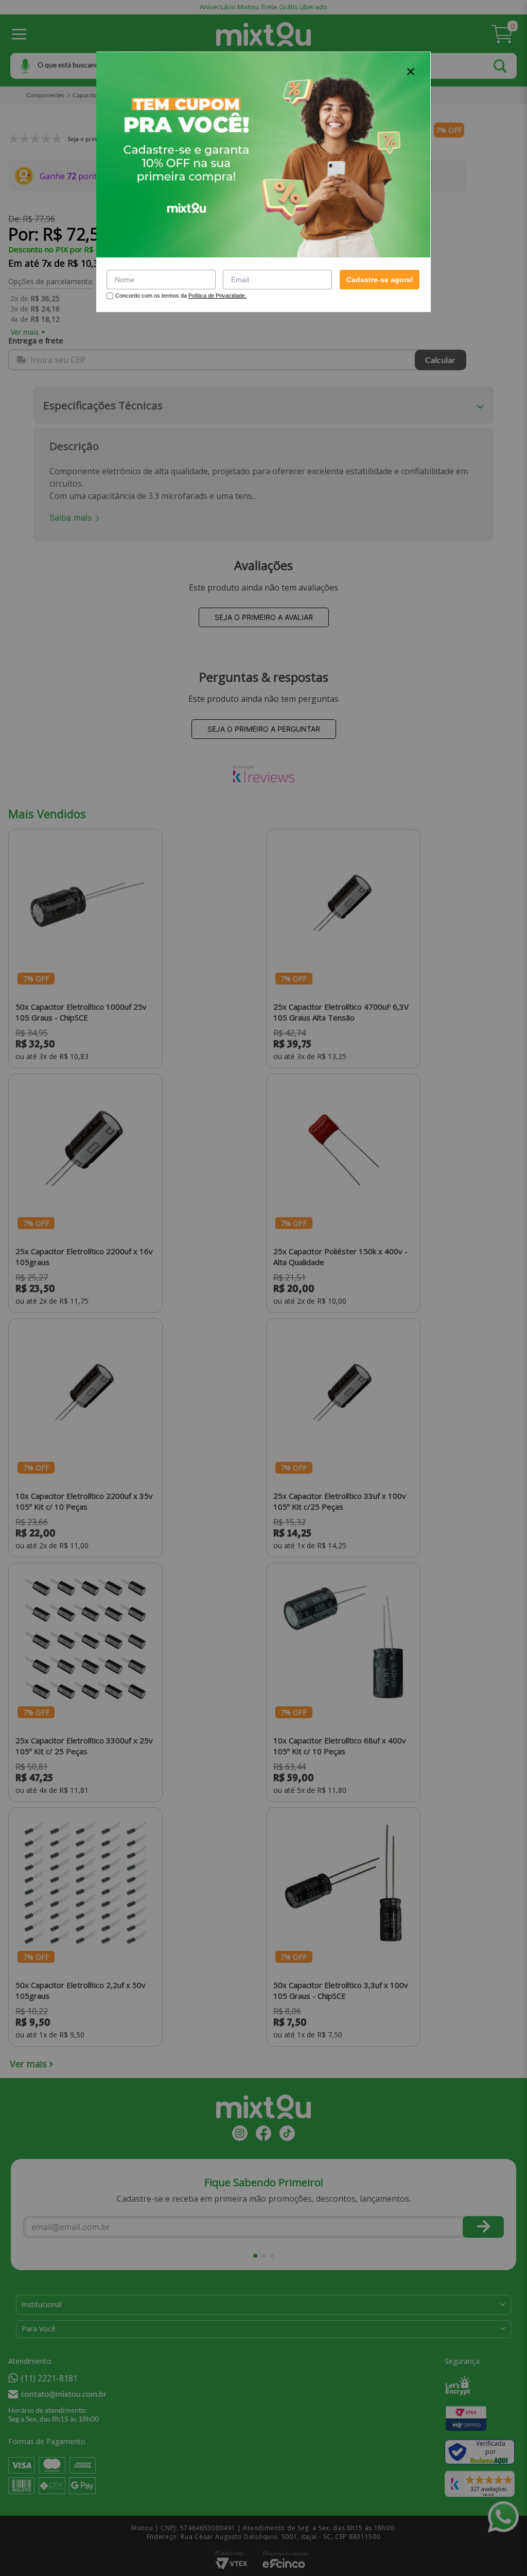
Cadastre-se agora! (380, 280)
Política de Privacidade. (217, 296)
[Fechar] (411, 72)
